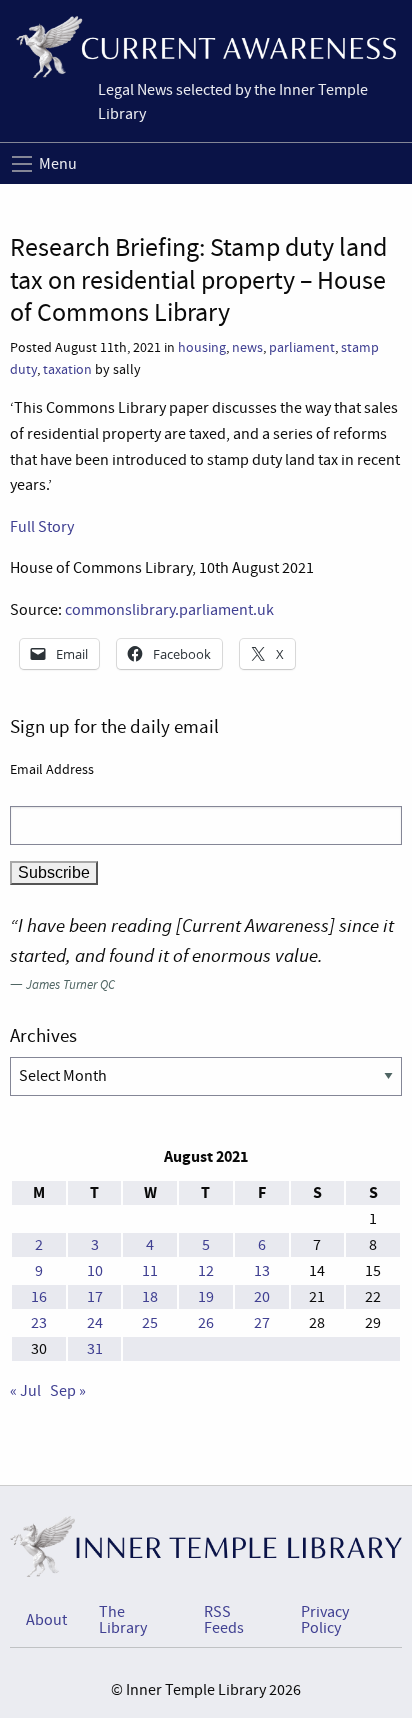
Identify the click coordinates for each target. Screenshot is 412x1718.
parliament (302, 347)
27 (262, 1323)
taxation (67, 369)
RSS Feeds (224, 1620)
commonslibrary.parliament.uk (169, 610)
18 (150, 1297)
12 (206, 1271)
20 (262, 1297)
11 (150, 1271)
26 (206, 1323)
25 (150, 1323)
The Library (123, 1620)
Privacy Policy (325, 1620)
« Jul (25, 1391)
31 (95, 1349)
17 (95, 1297)
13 (262, 1271)
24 (95, 1323)
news (247, 347)
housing (202, 347)
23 (39, 1323)
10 (95, 1271)
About (46, 1620)
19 (206, 1297)
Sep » (68, 1391)
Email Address (52, 769)
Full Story (42, 527)
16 (39, 1297)
